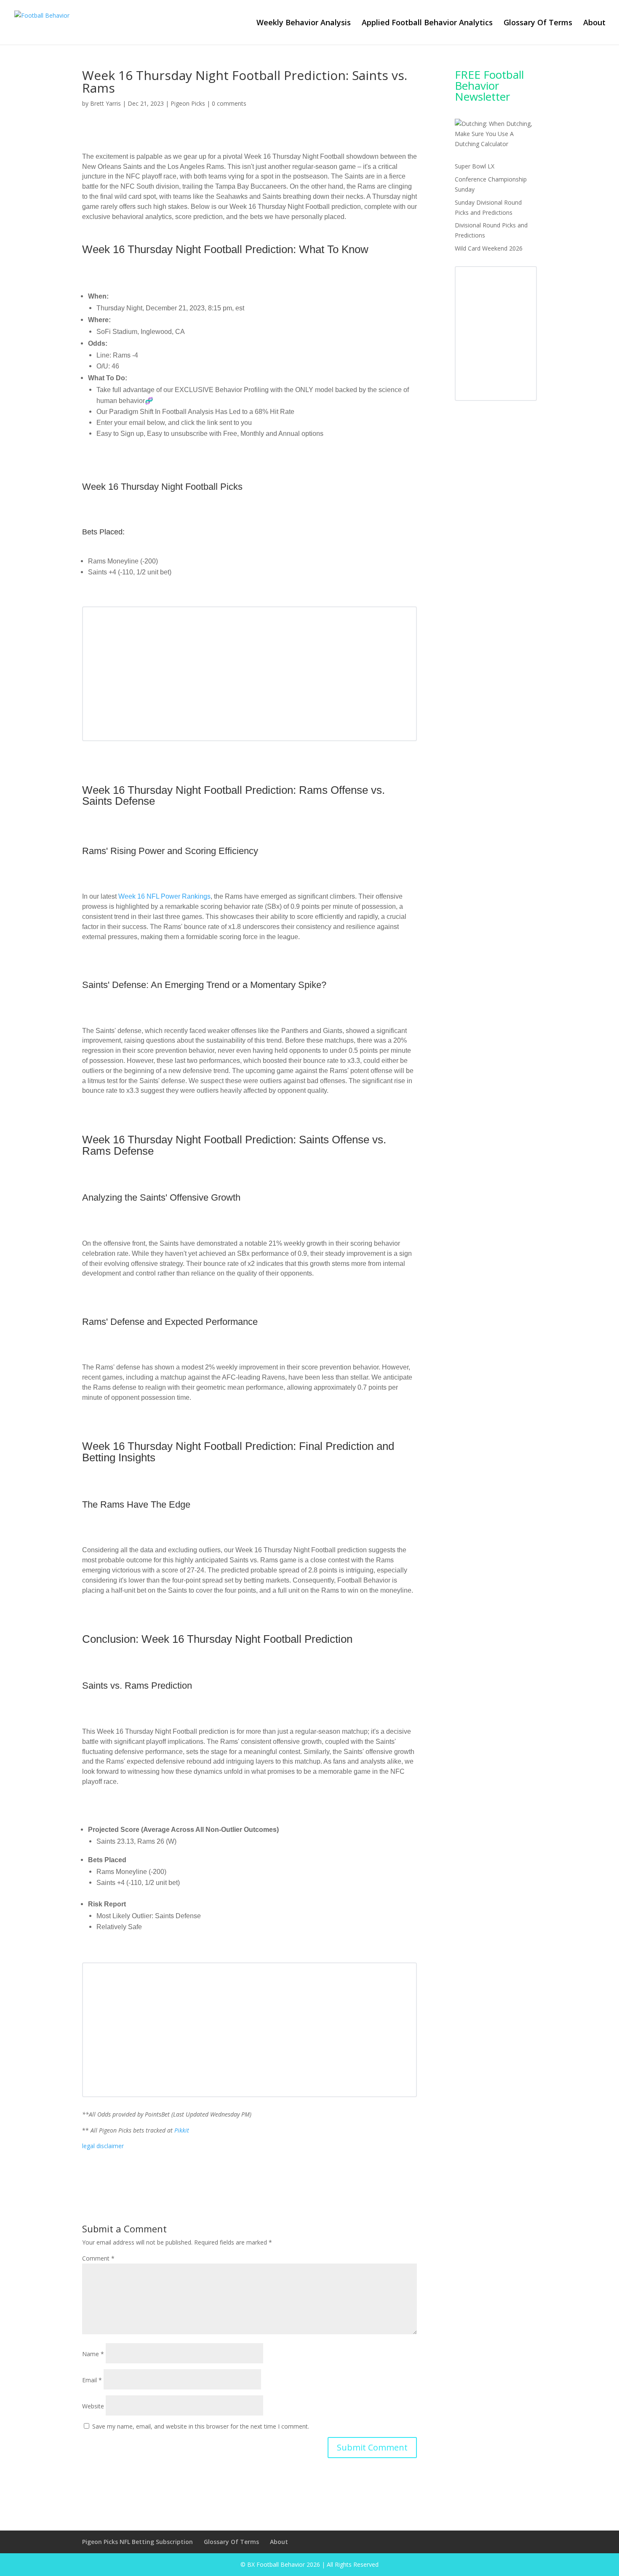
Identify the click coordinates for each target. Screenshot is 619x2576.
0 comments (229, 103)
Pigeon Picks (188, 103)
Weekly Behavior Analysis (304, 23)
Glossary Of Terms (538, 23)
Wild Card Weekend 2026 (489, 248)
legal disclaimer (103, 2146)
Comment (98, 2258)
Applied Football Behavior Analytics (427, 23)
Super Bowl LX (475, 166)
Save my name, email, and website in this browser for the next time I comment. (201, 2426)
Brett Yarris (105, 103)
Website (93, 2406)
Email (92, 2380)
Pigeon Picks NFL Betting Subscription (137, 2542)
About (594, 23)
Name (93, 2354)
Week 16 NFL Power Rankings (164, 896)
